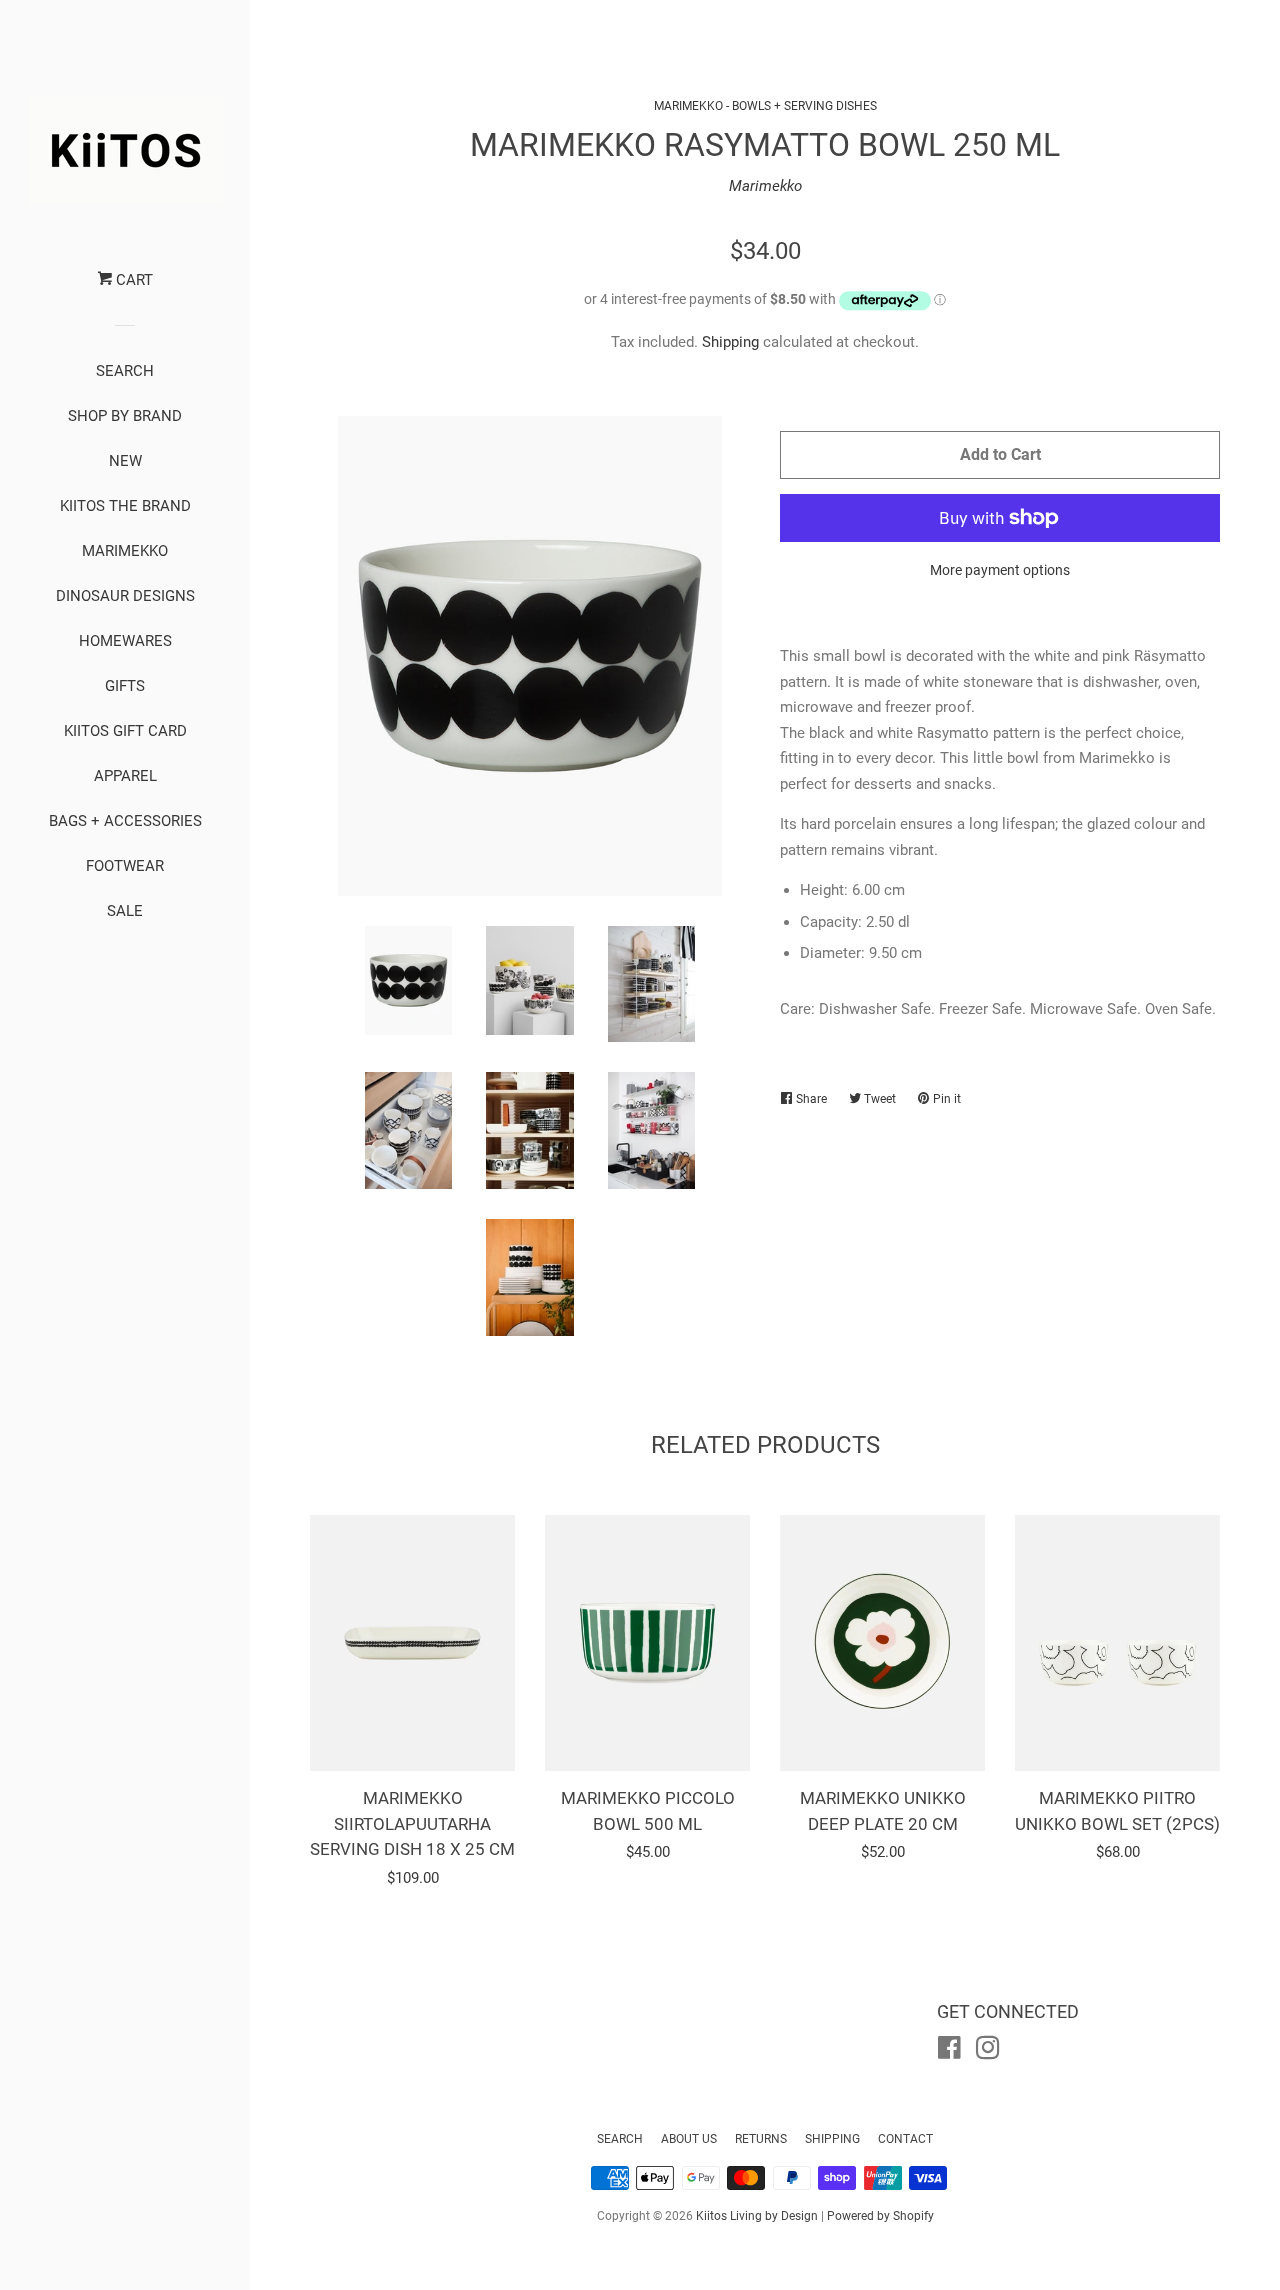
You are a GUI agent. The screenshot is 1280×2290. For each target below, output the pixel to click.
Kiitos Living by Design (757, 2216)
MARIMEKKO (125, 551)
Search (620, 2139)
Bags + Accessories (125, 821)
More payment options (1000, 570)
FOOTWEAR (125, 866)
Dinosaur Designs (125, 596)
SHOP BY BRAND (125, 416)
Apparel (125, 776)
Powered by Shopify (880, 2216)
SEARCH (125, 371)
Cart (132, 280)
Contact (905, 2139)
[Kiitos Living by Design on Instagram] (988, 2052)
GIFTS (125, 686)
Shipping (730, 342)
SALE (125, 911)
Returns (761, 2139)
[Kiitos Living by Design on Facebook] (949, 2052)
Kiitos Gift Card (125, 731)
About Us (689, 2139)
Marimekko (765, 186)
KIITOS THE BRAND (125, 506)
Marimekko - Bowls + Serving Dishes (765, 106)
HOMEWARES (125, 641)
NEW (125, 461)
